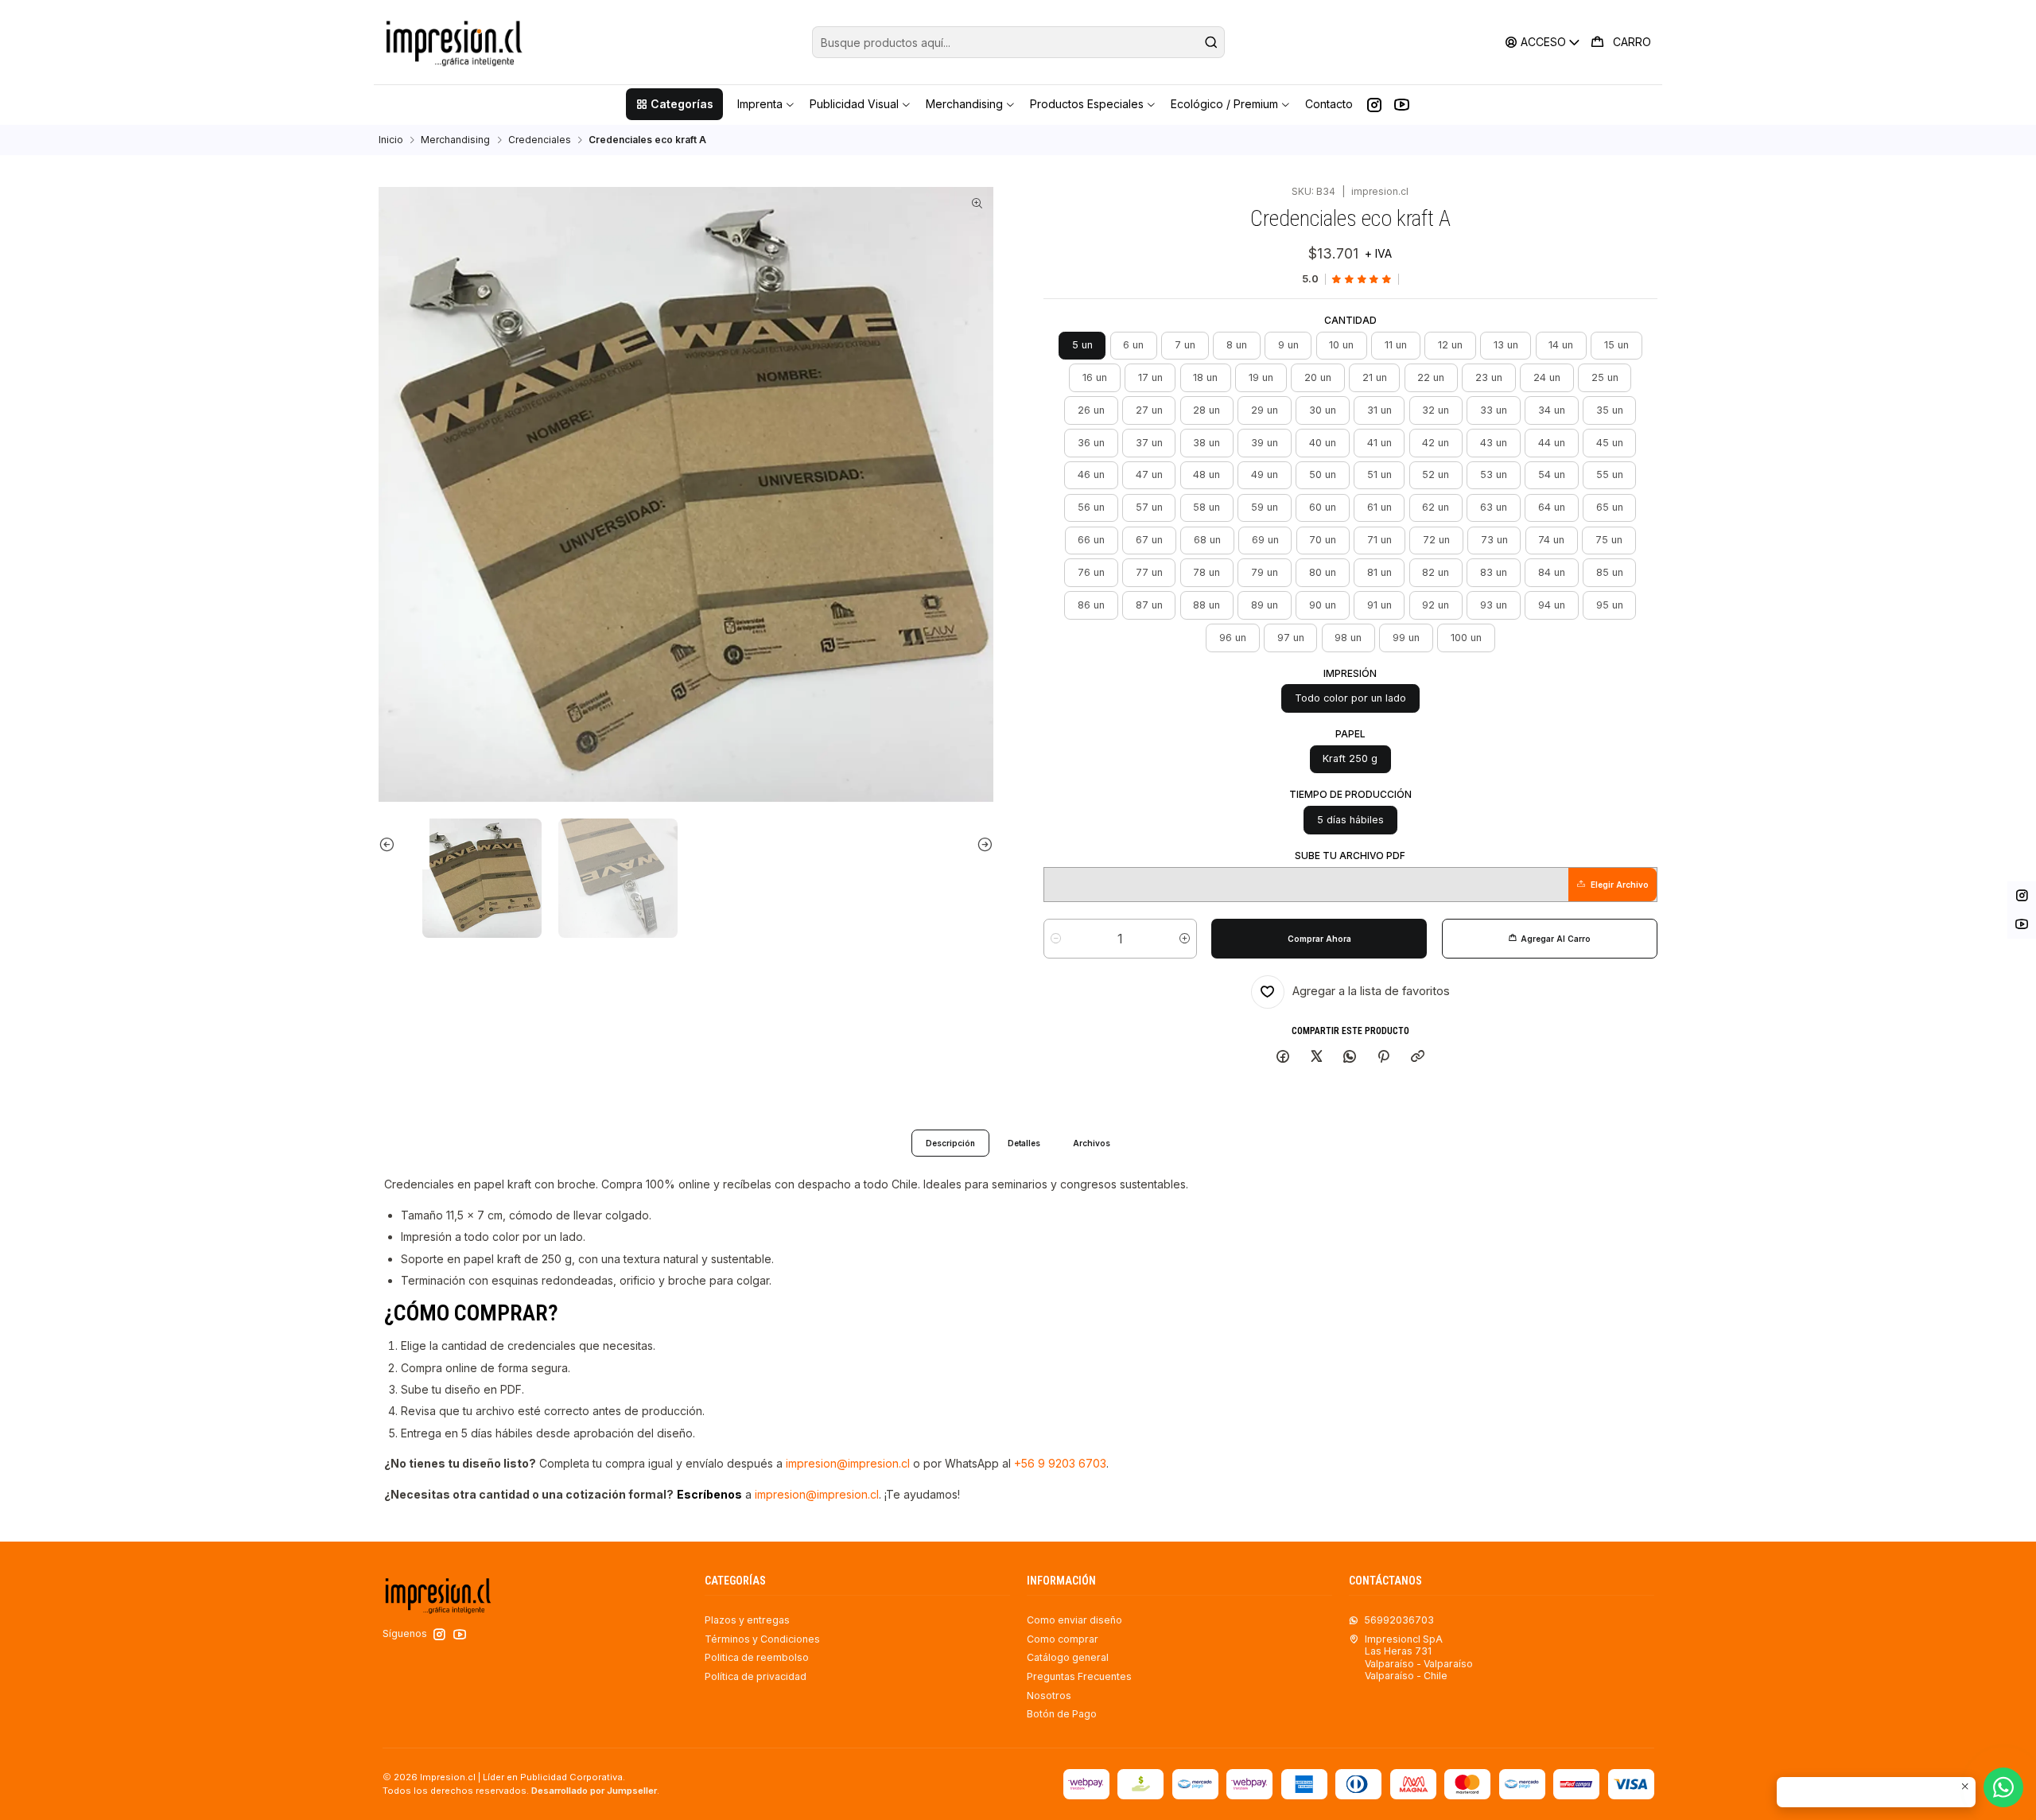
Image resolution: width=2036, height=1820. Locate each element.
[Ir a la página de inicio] (454, 42)
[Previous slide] (404, 844)
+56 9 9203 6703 (1060, 1463)
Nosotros (1049, 1696)
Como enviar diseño (1074, 1620)
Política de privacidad (756, 1676)
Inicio (391, 140)
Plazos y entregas (747, 1620)
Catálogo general (1068, 1657)
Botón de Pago (1062, 1714)
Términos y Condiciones (762, 1639)
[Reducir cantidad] (1056, 939)
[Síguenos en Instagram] (1374, 104)
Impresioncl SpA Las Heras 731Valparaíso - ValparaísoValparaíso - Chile (1419, 1657)
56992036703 (1399, 1620)
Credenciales (540, 140)
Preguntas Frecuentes (1079, 1676)
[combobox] (1018, 42)
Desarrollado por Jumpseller (594, 1791)
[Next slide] (968, 844)
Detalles (1024, 1143)
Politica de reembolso (757, 1657)
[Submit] (1211, 42)
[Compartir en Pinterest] (1384, 1058)
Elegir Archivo (1620, 885)
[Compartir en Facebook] (1283, 1058)
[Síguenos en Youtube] (1402, 104)
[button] (674, 104)
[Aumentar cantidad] (1185, 939)
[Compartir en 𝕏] (1316, 1058)
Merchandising (455, 140)
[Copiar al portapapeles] (1417, 1058)
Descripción (950, 1143)
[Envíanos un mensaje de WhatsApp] (2003, 1787)
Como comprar (1063, 1639)
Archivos (1092, 1143)
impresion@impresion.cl (848, 1463)
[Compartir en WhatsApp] (1350, 1058)
